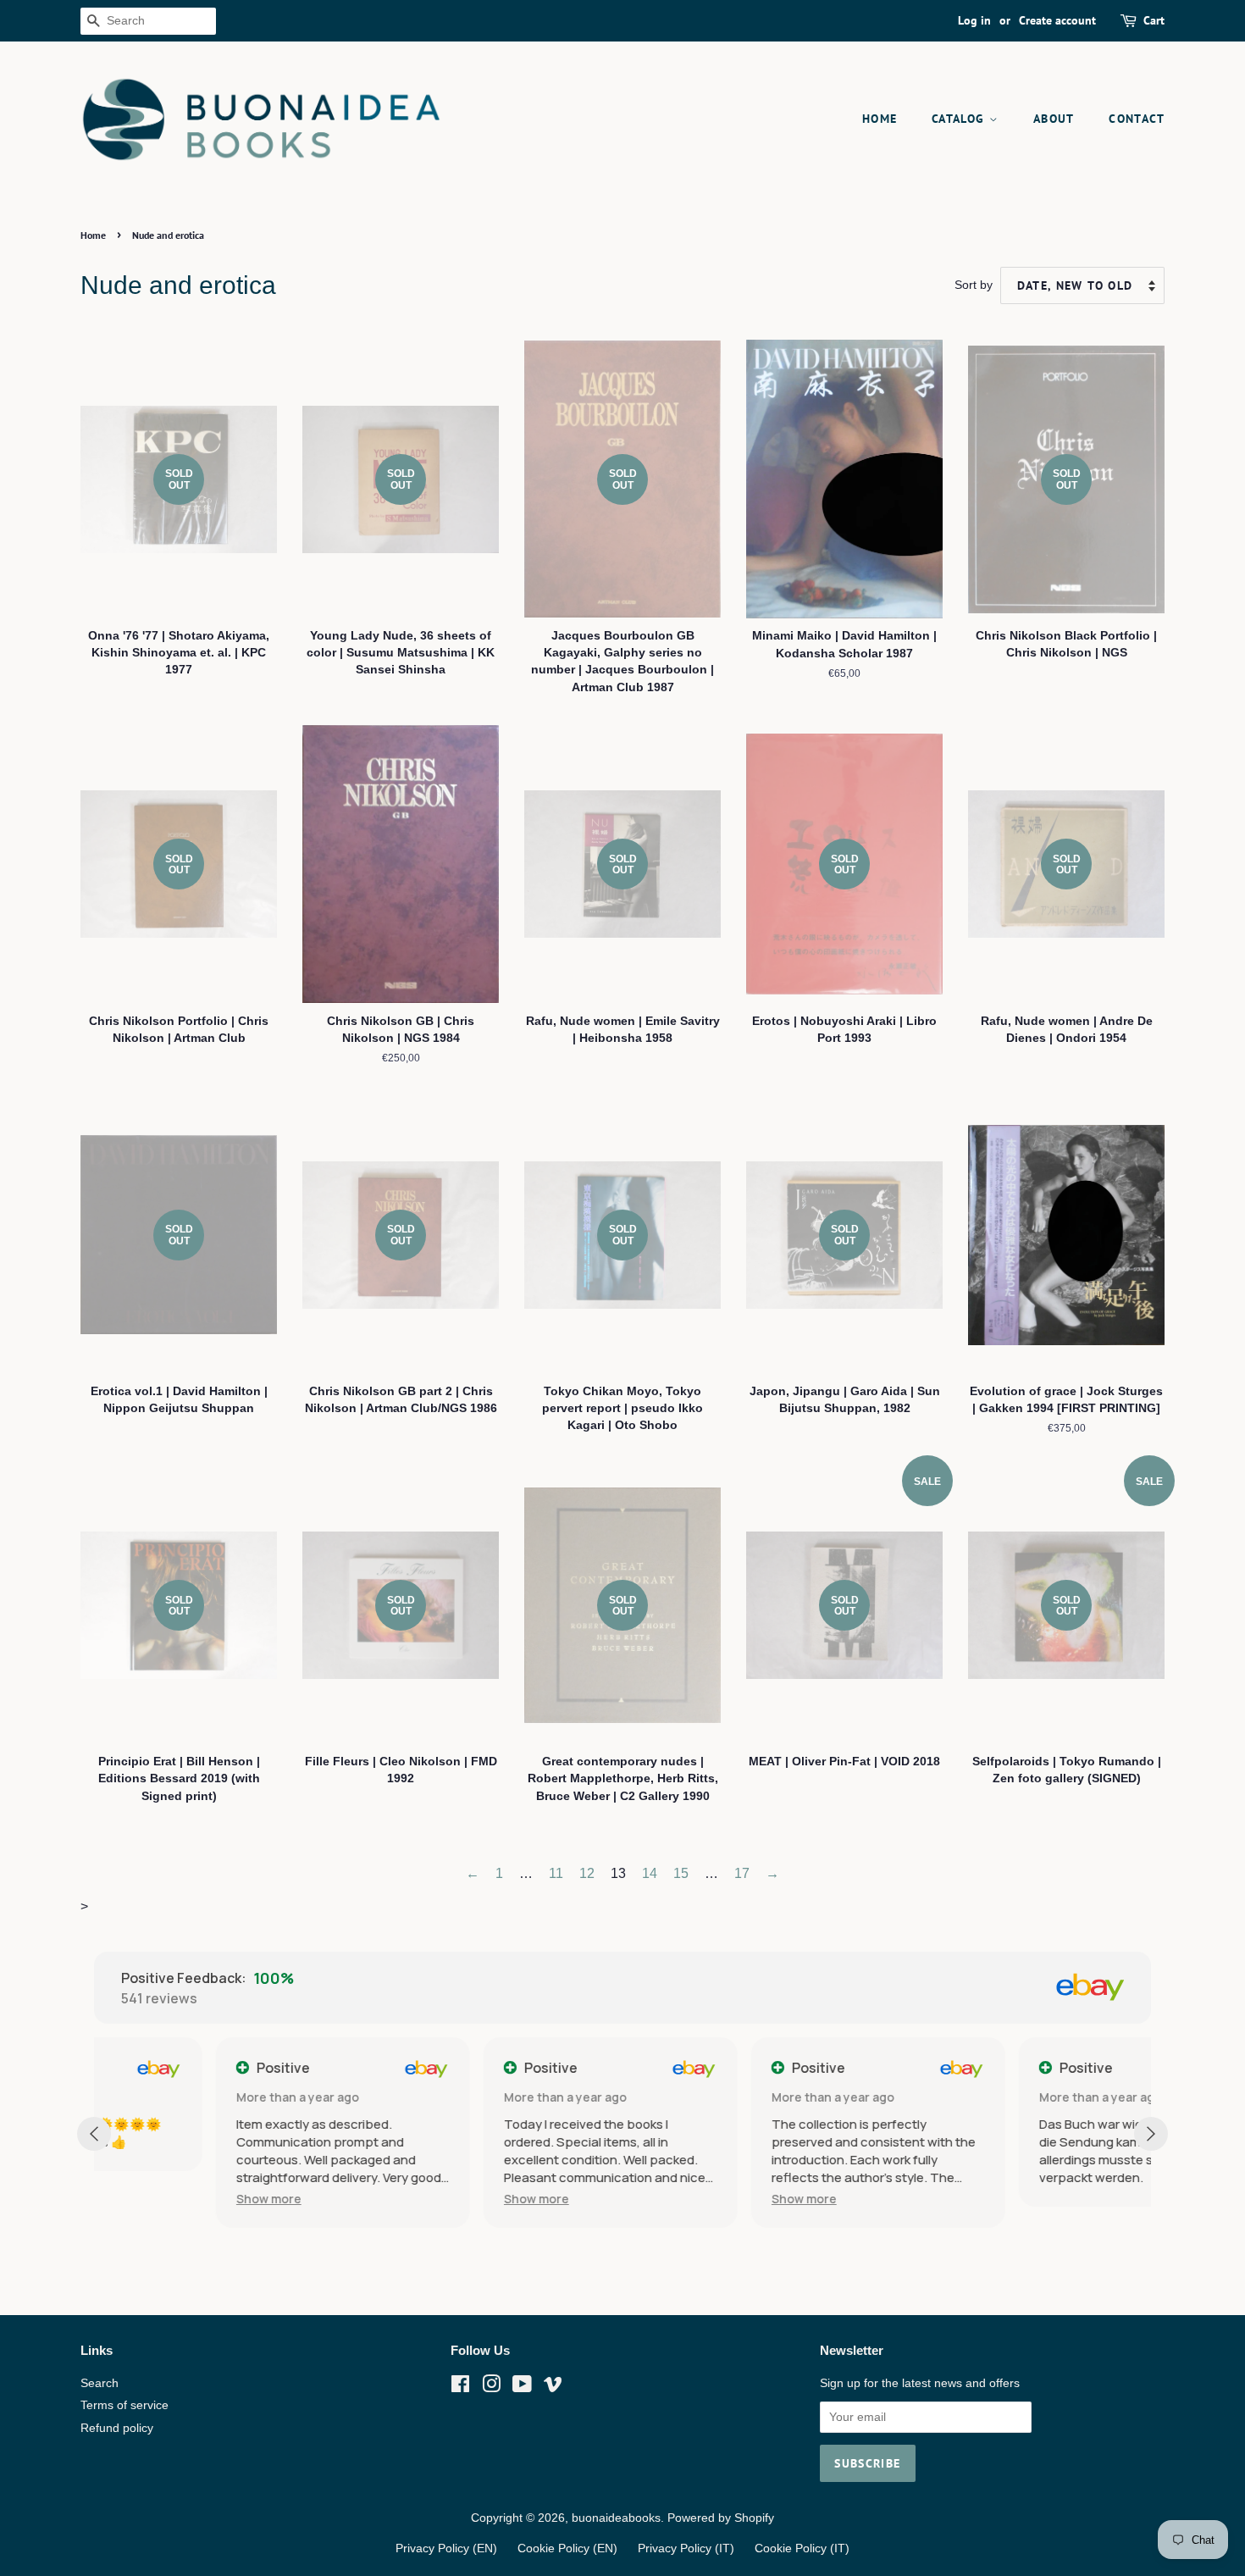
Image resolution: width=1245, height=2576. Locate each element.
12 (587, 1873)
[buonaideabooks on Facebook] (460, 2388)
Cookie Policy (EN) (567, 2548)
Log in (974, 20)
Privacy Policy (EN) (446, 2548)
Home (880, 119)
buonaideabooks (616, 2518)
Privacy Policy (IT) (686, 2548)
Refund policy (117, 2428)
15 (681, 1873)
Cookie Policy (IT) (802, 2548)
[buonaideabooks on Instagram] (491, 2388)
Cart (1154, 20)
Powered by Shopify (721, 2518)
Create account (1057, 20)
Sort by (974, 285)
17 (742, 1873)
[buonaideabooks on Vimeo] (553, 2388)
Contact (1137, 119)
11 (556, 1873)
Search (100, 2383)
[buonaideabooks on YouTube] (522, 2388)
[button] (147, 2199)
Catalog (960, 119)
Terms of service (125, 2405)
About (1054, 119)
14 (650, 1873)
